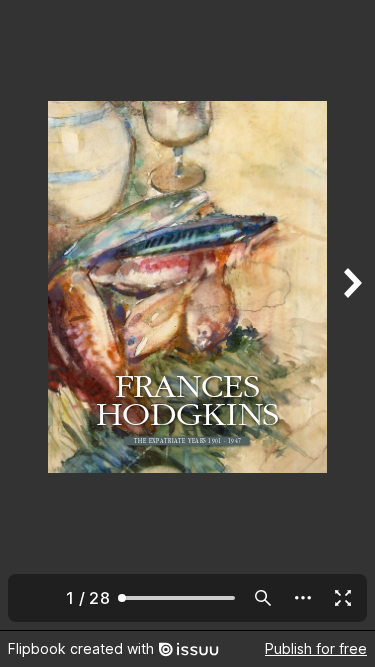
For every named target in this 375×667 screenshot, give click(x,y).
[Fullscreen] (343, 598)
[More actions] (303, 598)
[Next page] (351, 315)
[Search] (263, 598)
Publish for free (316, 648)
